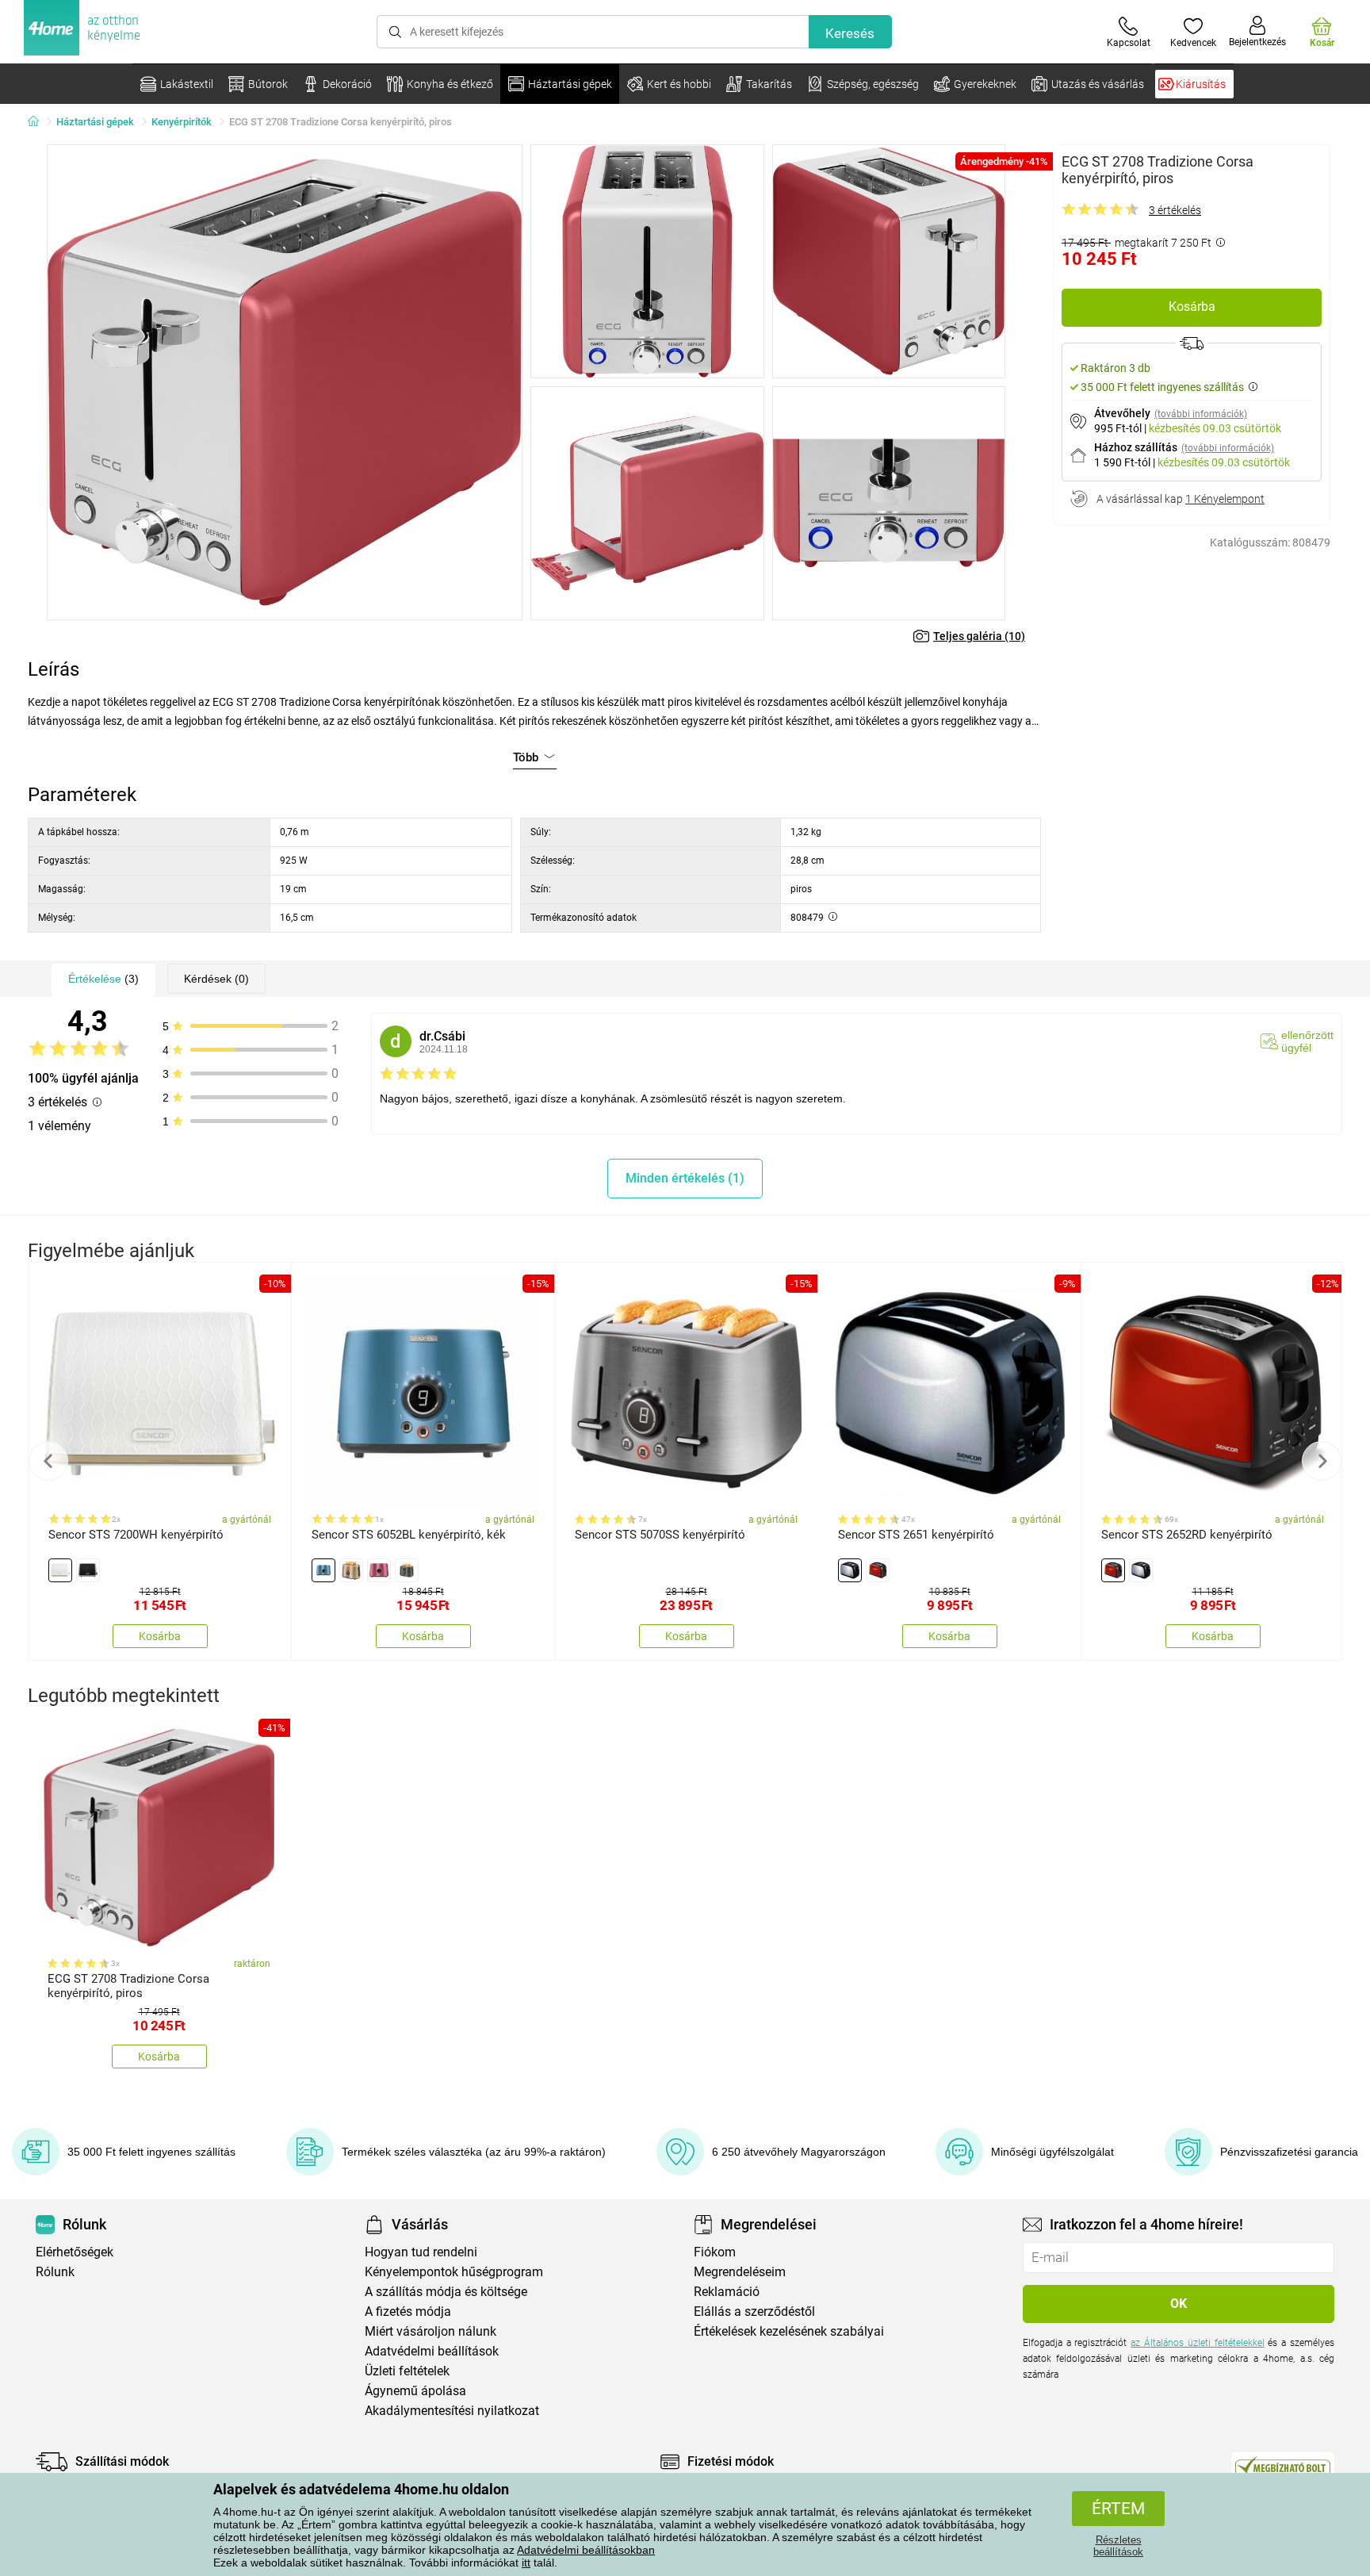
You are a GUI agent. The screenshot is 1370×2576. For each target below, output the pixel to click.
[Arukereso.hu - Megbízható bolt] (1283, 2466)
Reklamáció (727, 2292)
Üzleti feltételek (407, 2371)
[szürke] (407, 1570)
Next (1322, 1461)
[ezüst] (850, 1570)
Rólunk (55, 2272)
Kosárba (1192, 307)
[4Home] (39, 122)
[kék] (323, 1570)
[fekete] (88, 1570)
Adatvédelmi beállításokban (586, 2550)
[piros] (878, 1570)
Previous (48, 1461)
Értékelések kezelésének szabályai (789, 2331)
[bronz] (351, 1570)
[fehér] (60, 1570)
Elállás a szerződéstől (754, 2311)
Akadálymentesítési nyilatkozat (452, 2411)
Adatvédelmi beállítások (432, 2351)
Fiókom (715, 2252)
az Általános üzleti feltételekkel (1197, 2343)
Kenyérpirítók (182, 122)
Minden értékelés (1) (685, 1178)
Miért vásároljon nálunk (431, 2331)
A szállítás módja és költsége (446, 2292)
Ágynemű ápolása (415, 2391)
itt (526, 2563)
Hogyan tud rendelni (421, 2252)
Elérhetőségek (75, 2252)
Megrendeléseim (740, 2272)
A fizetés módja (408, 2311)
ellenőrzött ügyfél (1307, 1041)
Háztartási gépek (95, 122)
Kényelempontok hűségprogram (454, 2272)
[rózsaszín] (379, 1570)
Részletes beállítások (1118, 2546)
